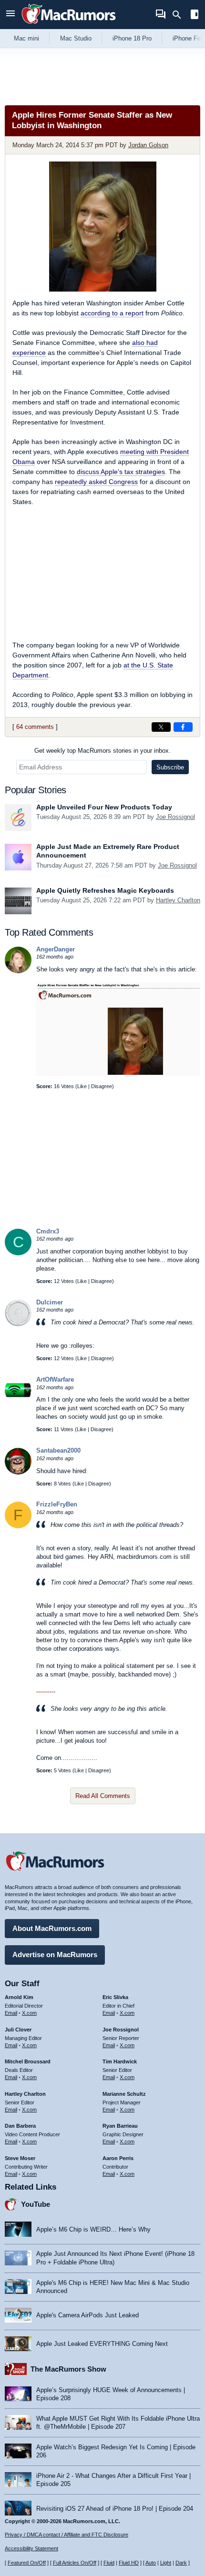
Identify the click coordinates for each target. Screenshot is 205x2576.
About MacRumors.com (52, 1928)
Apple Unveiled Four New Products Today (104, 807)
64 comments (35, 727)
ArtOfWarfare (55, 1379)
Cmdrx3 (48, 1231)
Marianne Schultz (124, 2094)
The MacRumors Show (68, 2369)
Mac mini (26, 38)
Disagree (102, 1086)
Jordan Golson (148, 145)
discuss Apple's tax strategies (121, 472)
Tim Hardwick (120, 2061)
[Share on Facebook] (183, 727)
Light (166, 2563)
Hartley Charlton (178, 900)
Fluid (109, 2563)
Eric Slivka (115, 1997)
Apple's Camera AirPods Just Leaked (87, 2315)
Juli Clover (18, 2030)
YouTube (36, 2204)
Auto (151, 2563)
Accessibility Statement (31, 2548)
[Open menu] (10, 15)
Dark (181, 2563)
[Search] (180, 15)
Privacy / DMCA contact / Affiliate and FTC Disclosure (67, 2535)
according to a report (112, 313)
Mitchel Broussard (28, 2061)
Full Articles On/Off (75, 2563)
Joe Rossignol (175, 817)
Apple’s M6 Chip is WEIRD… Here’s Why (93, 2229)
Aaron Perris (118, 2158)
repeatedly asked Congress (96, 482)
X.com (29, 2013)
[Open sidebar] (195, 15)
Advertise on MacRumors (55, 1955)
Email (11, 2013)
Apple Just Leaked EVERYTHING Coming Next (102, 2344)
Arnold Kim (19, 1997)
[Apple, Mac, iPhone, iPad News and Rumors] (69, 25)
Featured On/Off (27, 2563)
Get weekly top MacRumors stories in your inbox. (102, 751)
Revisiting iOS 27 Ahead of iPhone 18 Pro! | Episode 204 (115, 2509)
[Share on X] (161, 727)
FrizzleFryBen (57, 1504)
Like (82, 1086)
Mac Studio (76, 38)
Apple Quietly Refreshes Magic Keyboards (105, 890)
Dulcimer (50, 1302)
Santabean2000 (58, 1450)
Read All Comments (103, 1796)
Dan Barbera (20, 2126)
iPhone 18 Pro (132, 38)
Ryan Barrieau (120, 2126)
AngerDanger (56, 949)
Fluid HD (129, 2563)
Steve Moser (20, 2158)
